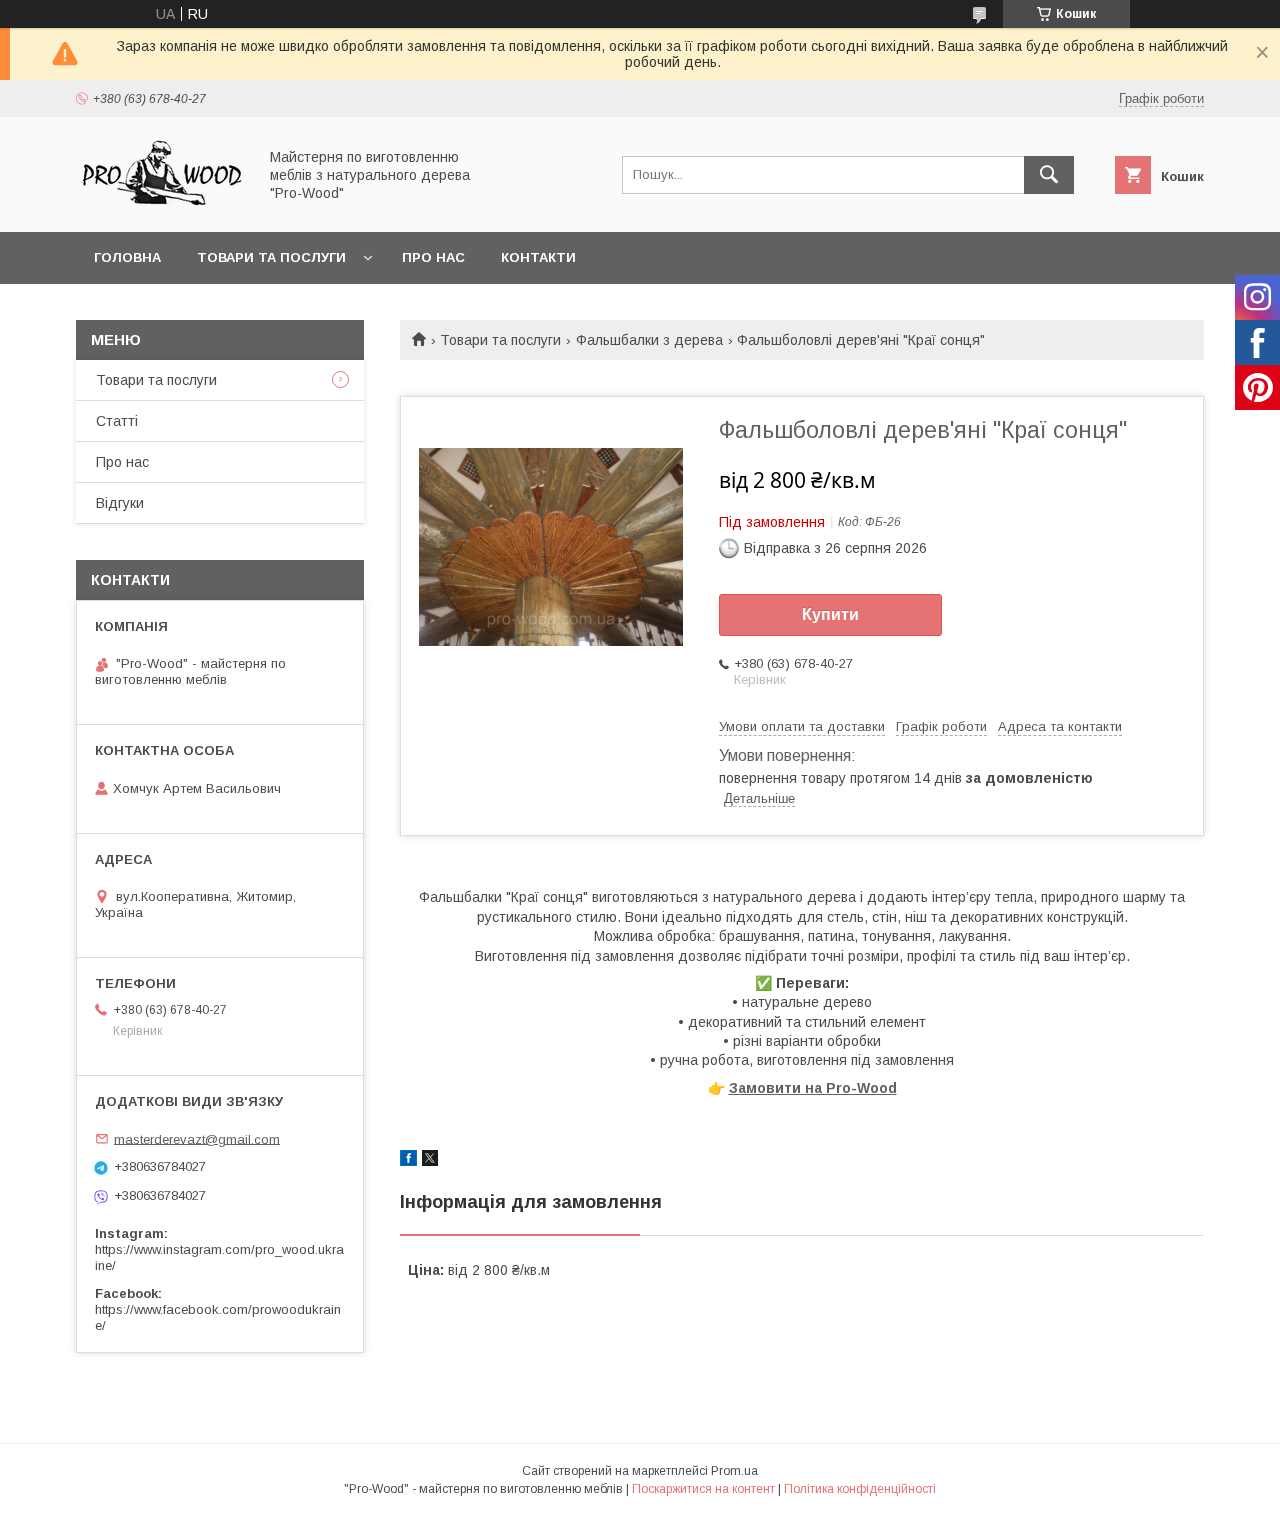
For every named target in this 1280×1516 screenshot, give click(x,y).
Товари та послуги (271, 257)
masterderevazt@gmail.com (197, 1138)
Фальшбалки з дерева (649, 340)
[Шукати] (1049, 175)
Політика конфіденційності (860, 1489)
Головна (127, 257)
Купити (830, 614)
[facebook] (408, 1161)
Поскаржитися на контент (703, 1489)
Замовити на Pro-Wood (813, 1088)
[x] (430, 1161)
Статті (117, 421)
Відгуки (120, 503)
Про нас (433, 257)
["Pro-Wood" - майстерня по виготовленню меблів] (161, 206)
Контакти (538, 257)
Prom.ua (734, 1471)
